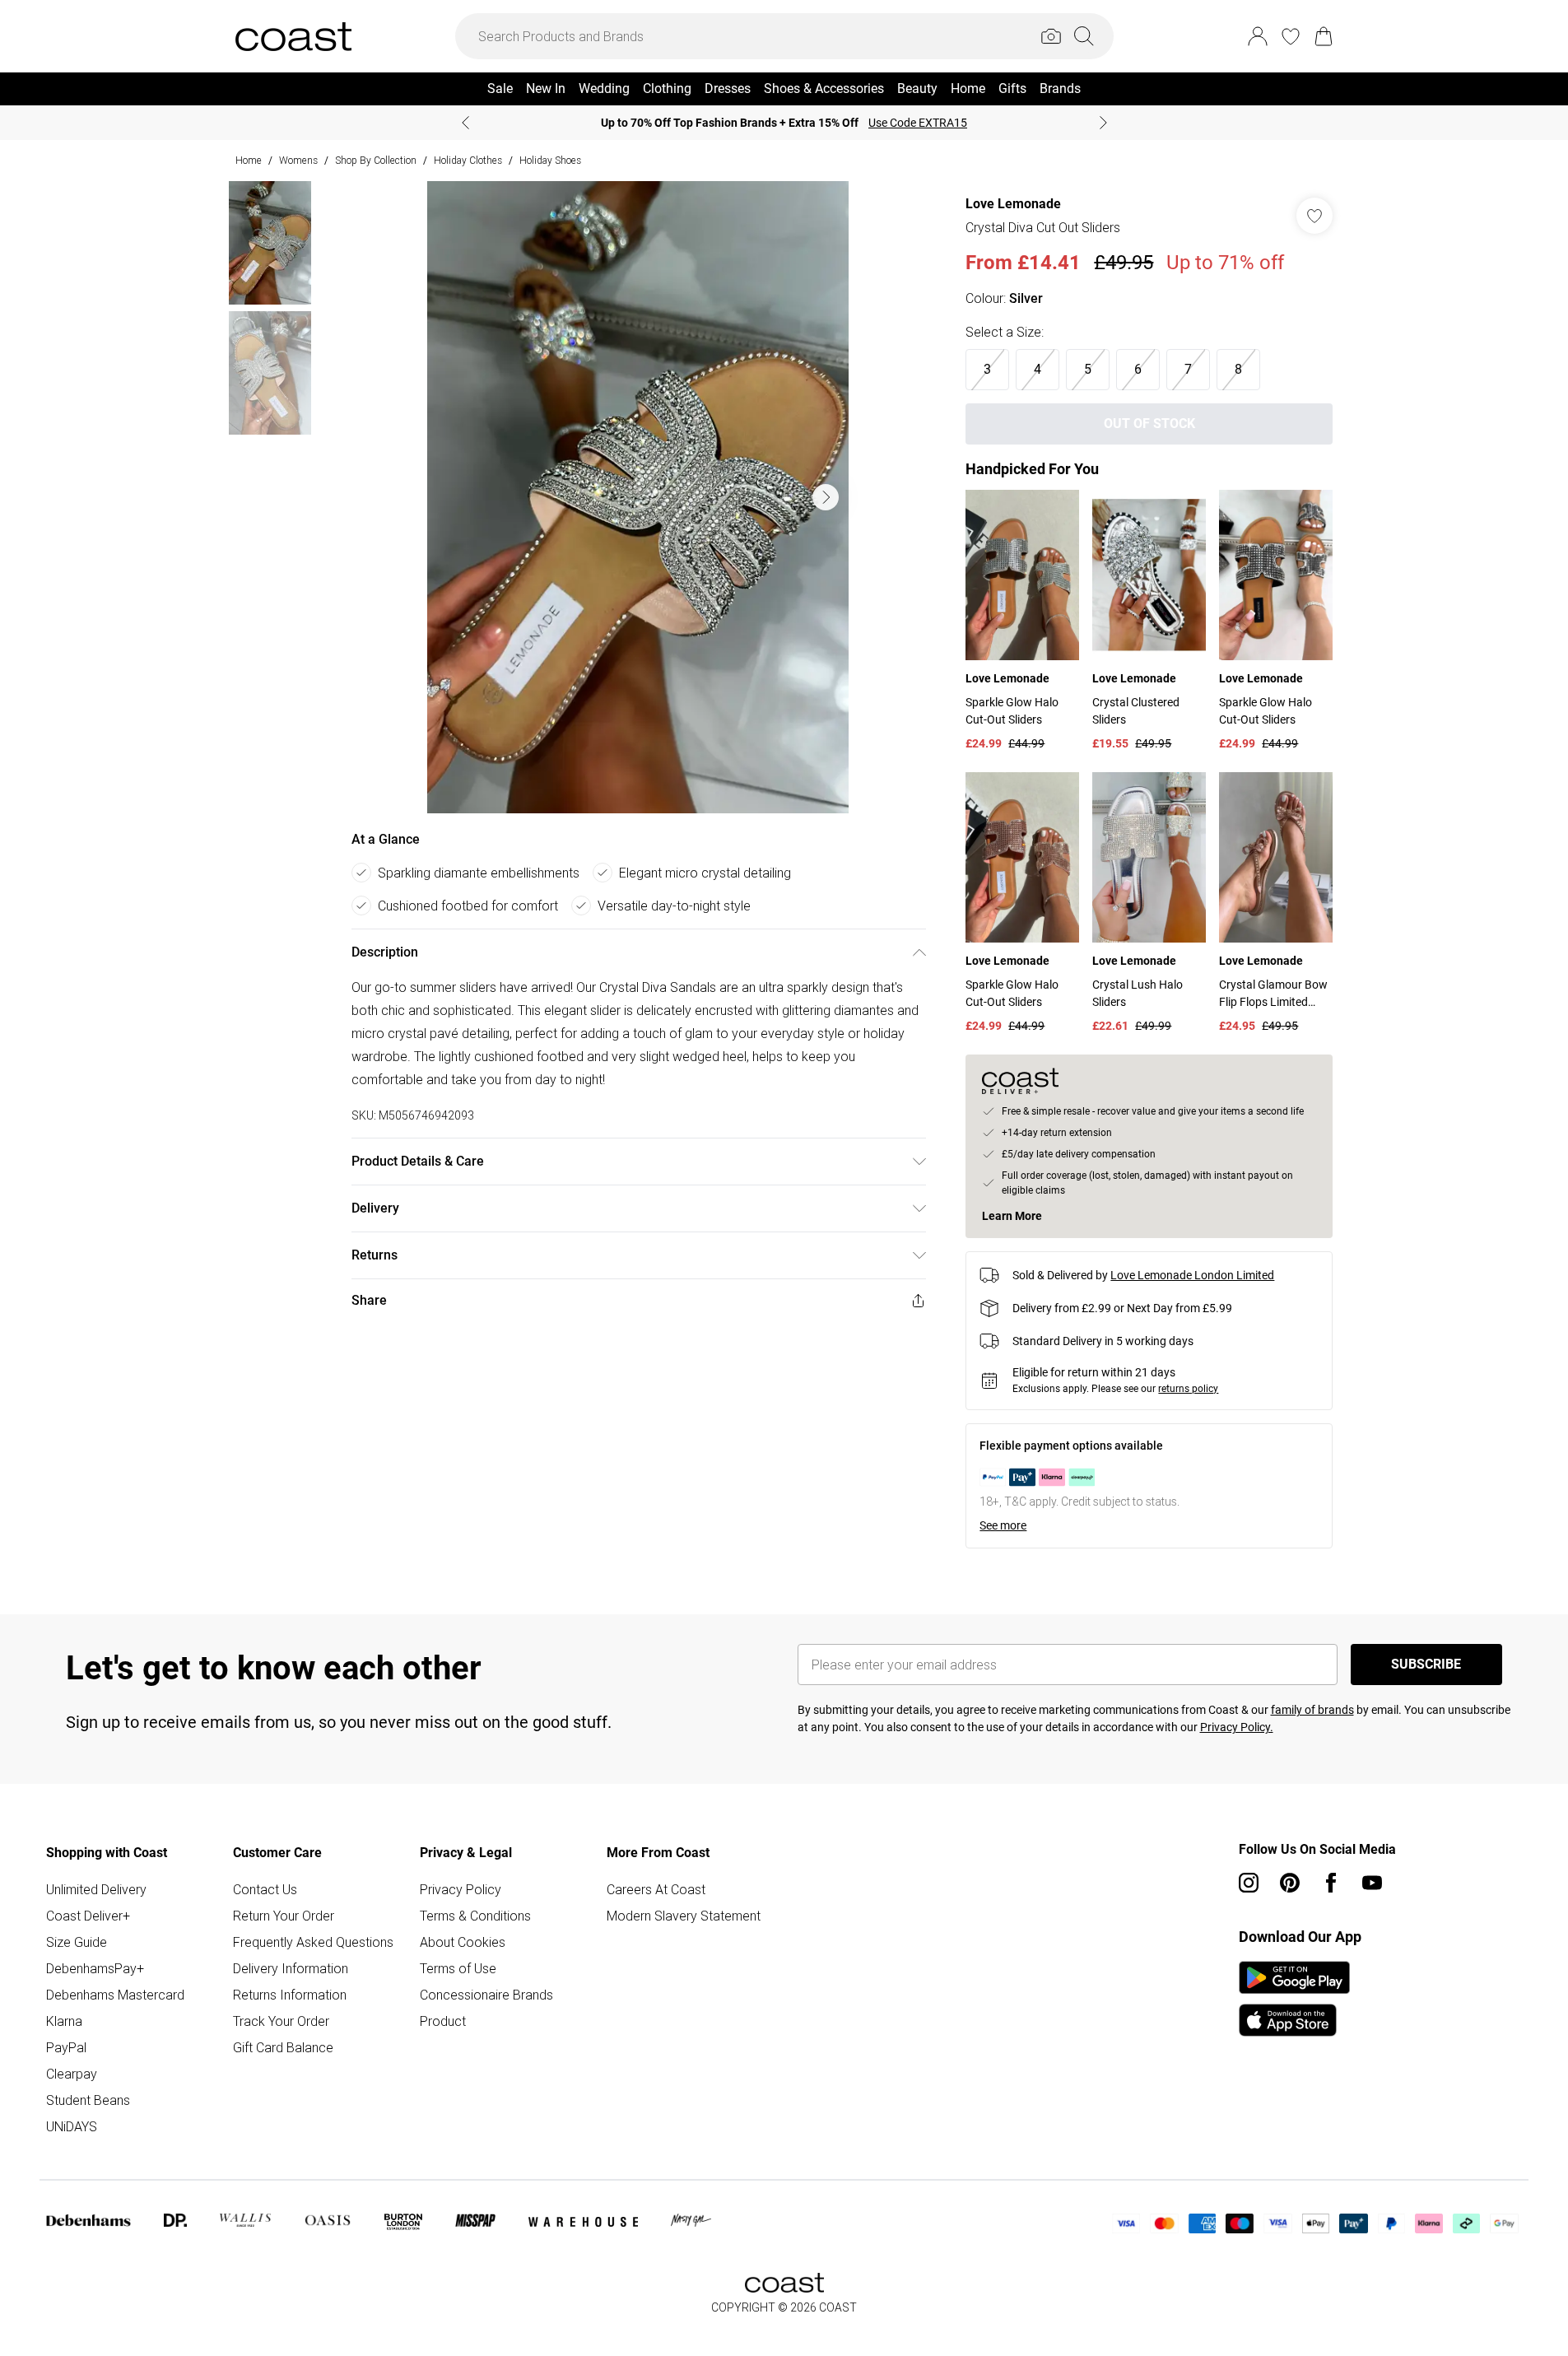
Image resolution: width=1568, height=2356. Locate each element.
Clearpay (72, 2074)
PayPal (66, 2047)
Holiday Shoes (550, 160)
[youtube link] (1372, 1883)
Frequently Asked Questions (313, 1942)
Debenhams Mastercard (115, 1995)
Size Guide (77, 1942)
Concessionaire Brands (486, 1995)
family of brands (1312, 1710)
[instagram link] (1249, 1883)
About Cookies (463, 1942)
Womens (298, 160)
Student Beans (88, 2100)
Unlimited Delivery (96, 1889)
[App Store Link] (1294, 1999)
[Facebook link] (1331, 1883)
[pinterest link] (1290, 1883)
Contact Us (265, 1889)
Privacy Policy (461, 1889)
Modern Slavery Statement (684, 1916)
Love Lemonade (1013, 204)
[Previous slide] (465, 123)
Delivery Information (291, 1968)
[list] (638, 497)
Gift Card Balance (283, 2047)
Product (443, 2021)
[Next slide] (1103, 123)
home (249, 160)
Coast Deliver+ (88, 1916)
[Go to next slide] (826, 497)
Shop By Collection (376, 160)
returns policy (1188, 1389)
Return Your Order (284, 1916)
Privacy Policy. (1237, 1727)
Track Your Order (281, 2021)
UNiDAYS (72, 2126)
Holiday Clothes (468, 160)
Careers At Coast (656, 1889)
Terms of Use (458, 1968)
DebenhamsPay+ (95, 1968)
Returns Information (290, 1995)
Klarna (64, 2021)
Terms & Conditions (475, 1916)
